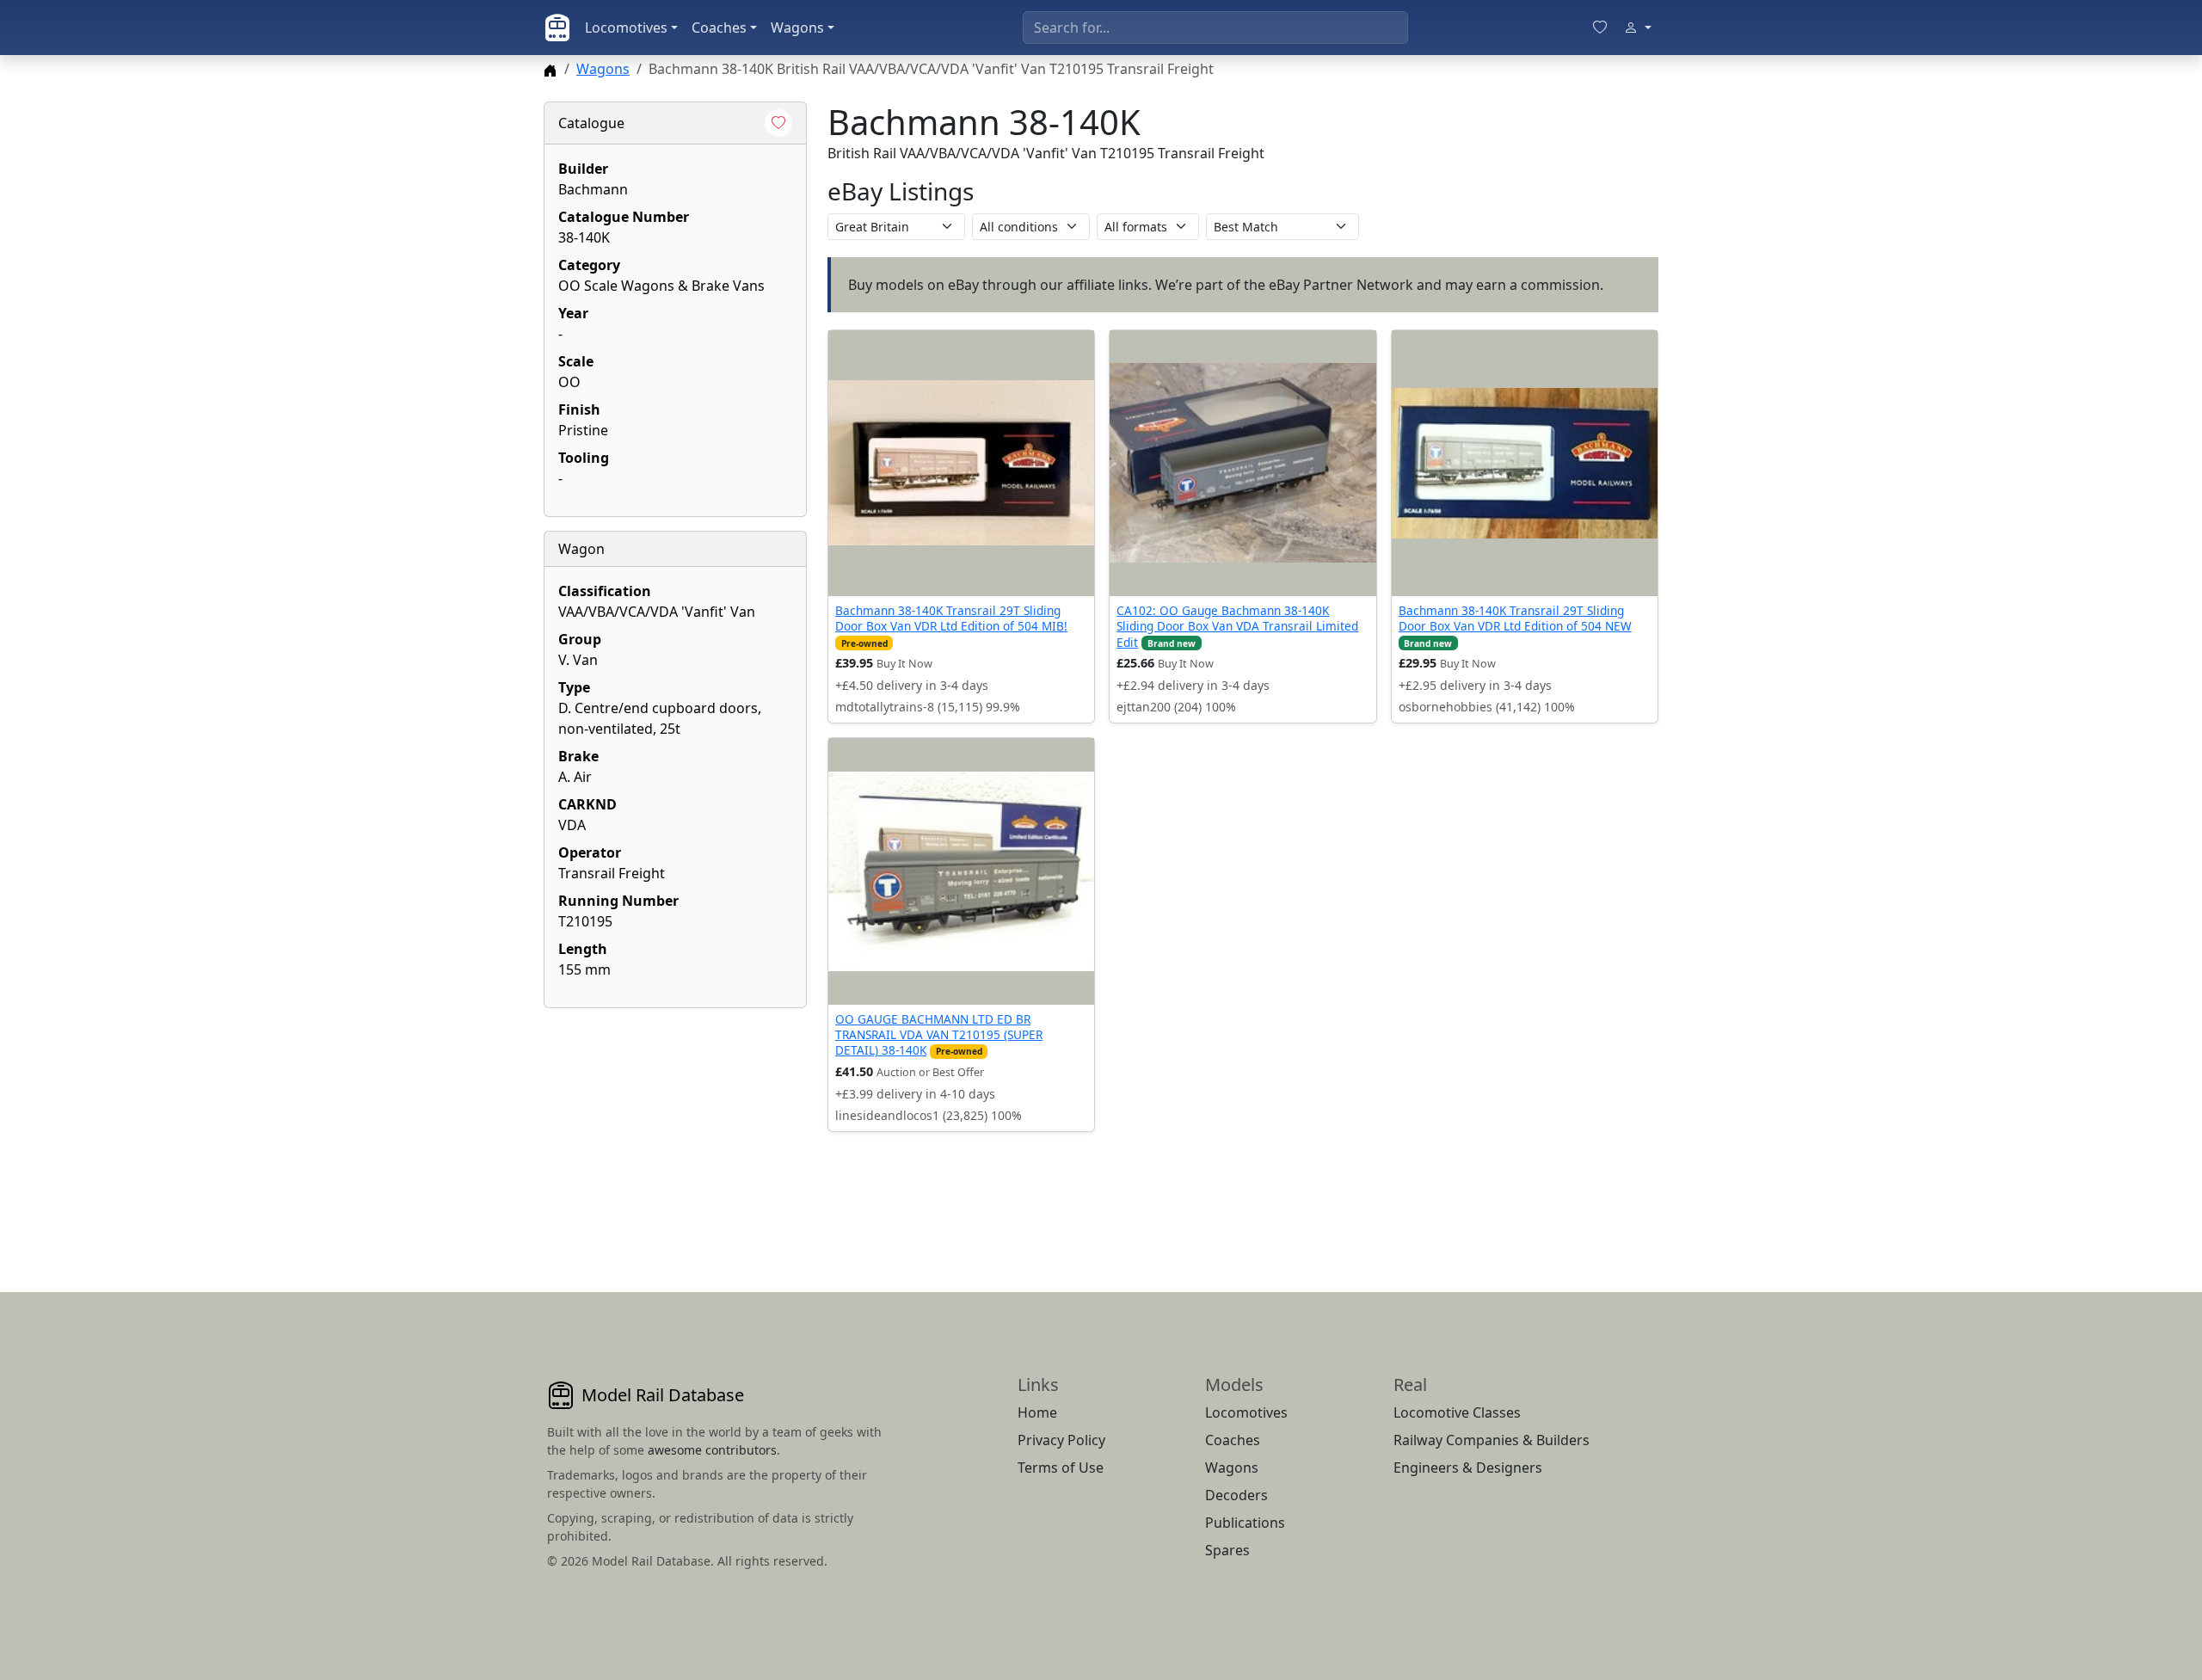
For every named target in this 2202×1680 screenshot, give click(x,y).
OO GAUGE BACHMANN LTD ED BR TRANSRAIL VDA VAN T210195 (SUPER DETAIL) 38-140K (939, 1035)
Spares (1227, 1550)
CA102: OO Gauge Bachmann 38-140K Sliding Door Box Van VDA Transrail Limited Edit (1237, 626)
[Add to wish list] (778, 123)
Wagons (797, 28)
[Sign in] (1638, 28)
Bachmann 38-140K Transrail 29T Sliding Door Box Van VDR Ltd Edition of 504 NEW (1515, 618)
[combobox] (1215, 28)
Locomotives (626, 28)
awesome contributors (712, 1450)
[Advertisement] (675, 1129)
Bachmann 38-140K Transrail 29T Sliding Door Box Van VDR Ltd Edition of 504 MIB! (951, 618)
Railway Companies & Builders (1492, 1440)
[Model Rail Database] (557, 28)
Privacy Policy (1061, 1440)
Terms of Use (1061, 1468)
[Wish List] (1600, 28)
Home (1037, 1412)
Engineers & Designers (1468, 1468)
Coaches (719, 28)
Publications (1245, 1523)
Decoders (1236, 1495)
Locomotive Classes (1457, 1412)
